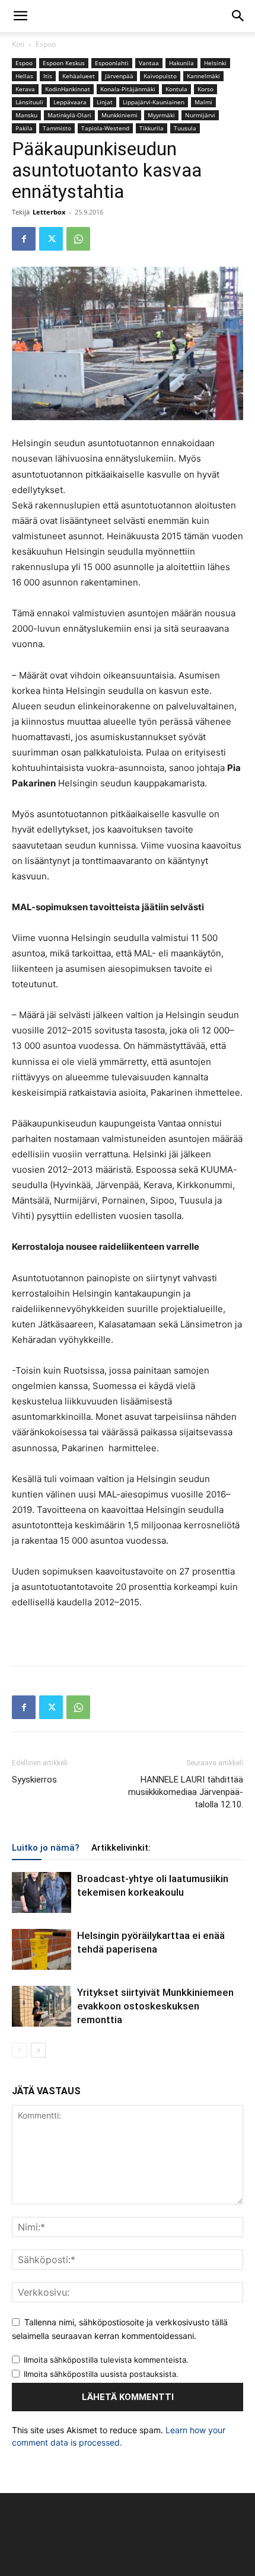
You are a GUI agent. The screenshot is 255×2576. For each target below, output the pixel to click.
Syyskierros (34, 1780)
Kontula (176, 89)
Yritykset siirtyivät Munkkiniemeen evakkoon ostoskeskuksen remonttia (155, 2006)
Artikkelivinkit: (121, 1848)
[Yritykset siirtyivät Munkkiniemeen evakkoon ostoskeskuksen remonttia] (42, 2006)
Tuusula (185, 128)
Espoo (46, 44)
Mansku (26, 115)
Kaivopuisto (160, 76)
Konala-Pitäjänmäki (128, 89)
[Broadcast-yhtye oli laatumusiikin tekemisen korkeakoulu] (42, 1892)
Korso (205, 89)
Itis (48, 76)
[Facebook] (24, 239)
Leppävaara (70, 102)
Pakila (24, 128)
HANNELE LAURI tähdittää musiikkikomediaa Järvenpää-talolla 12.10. (186, 1792)
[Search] (238, 16)
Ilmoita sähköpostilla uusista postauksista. (101, 2374)
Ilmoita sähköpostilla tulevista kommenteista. (106, 2360)
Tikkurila (152, 128)
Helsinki (215, 63)
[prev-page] (19, 2050)
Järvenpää (119, 76)
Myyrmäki (161, 115)
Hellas (24, 76)
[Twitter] (51, 239)
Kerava (25, 89)
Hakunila (181, 63)
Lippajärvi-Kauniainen (154, 102)
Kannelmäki (203, 76)
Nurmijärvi (200, 115)
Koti (18, 44)
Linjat (105, 102)
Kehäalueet (79, 76)
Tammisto (57, 128)
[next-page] (38, 2050)
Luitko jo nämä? (46, 1848)
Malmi (203, 102)
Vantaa (149, 63)
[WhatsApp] (78, 239)
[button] (20, 16)
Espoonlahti (112, 63)
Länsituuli (29, 102)
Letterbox (49, 212)
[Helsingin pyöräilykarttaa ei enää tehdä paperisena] (42, 1949)
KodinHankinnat (68, 89)
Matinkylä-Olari (69, 115)
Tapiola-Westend (105, 128)
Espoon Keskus (64, 63)
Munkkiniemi (119, 115)
